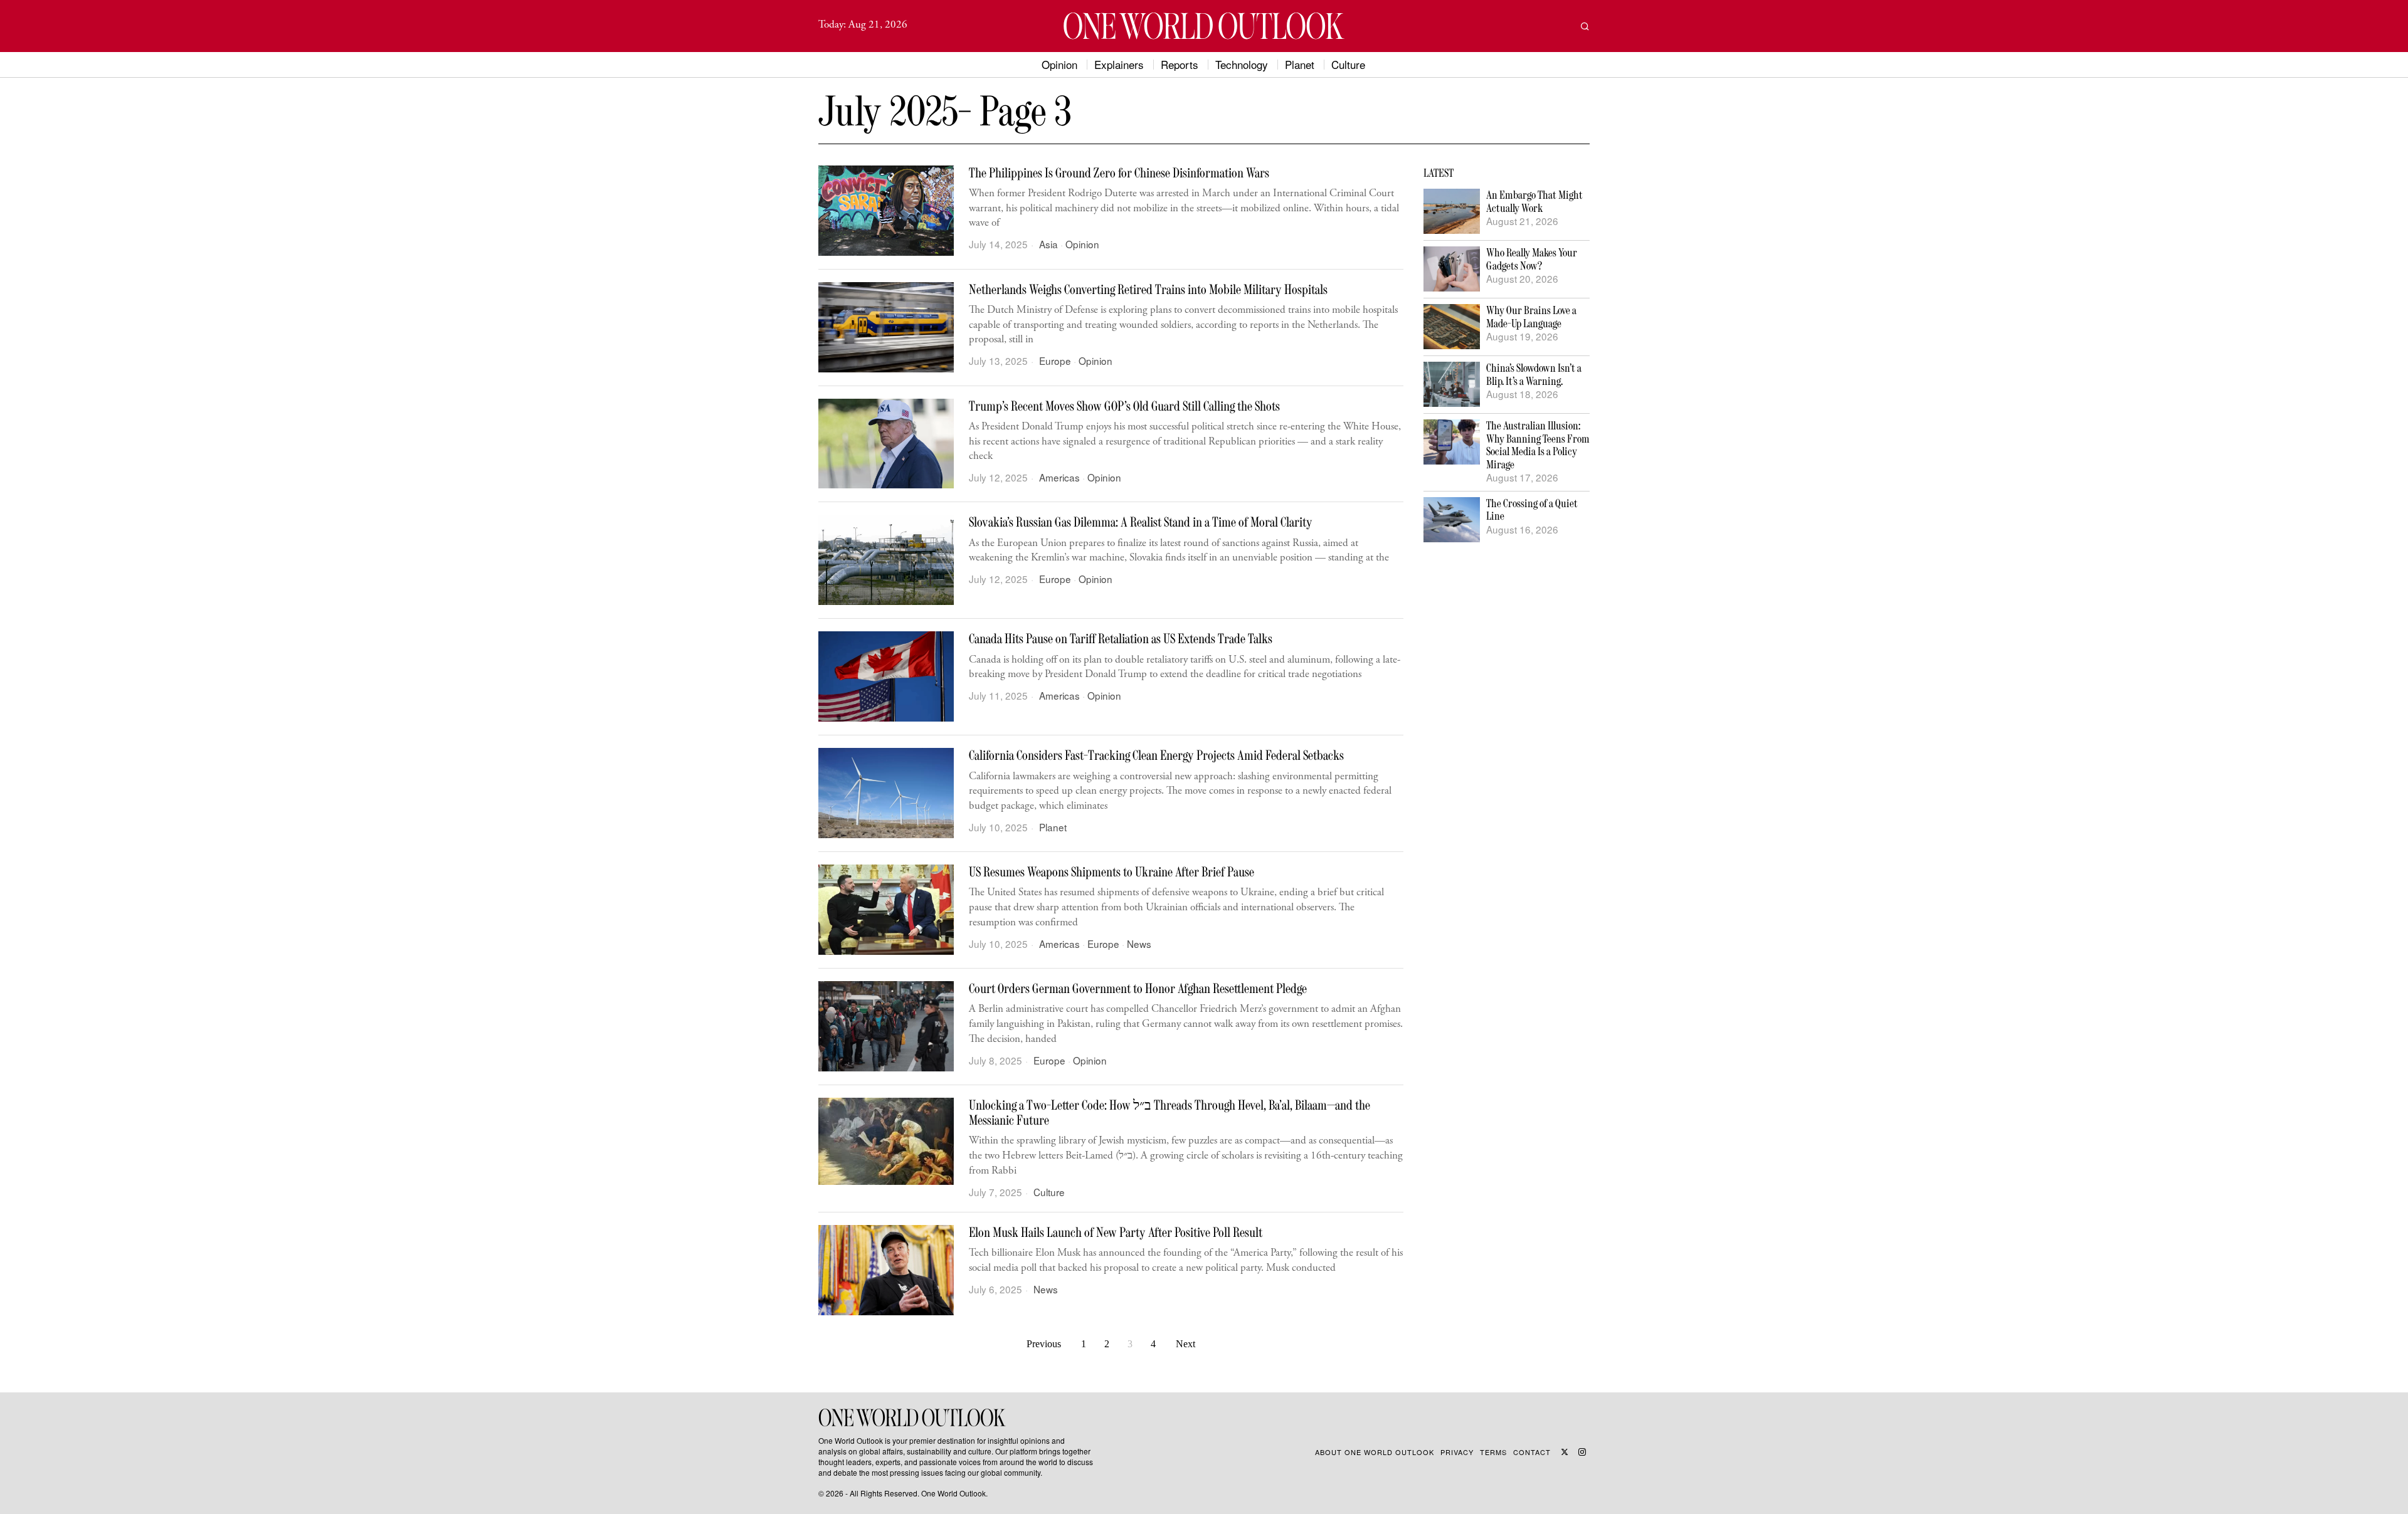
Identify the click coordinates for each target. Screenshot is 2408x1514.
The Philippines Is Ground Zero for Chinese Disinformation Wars (1119, 173)
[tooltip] (1565, 1452)
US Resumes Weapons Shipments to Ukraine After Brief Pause (1112, 872)
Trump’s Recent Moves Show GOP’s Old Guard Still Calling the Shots (1124, 406)
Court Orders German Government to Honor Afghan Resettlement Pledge (1138, 989)
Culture (1049, 1192)
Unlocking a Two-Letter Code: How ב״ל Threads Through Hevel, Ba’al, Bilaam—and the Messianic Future (1170, 1113)
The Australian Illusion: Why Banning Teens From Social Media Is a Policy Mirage (1538, 445)
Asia (1048, 244)
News (1139, 944)
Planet (1053, 827)
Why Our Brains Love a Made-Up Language (1531, 317)
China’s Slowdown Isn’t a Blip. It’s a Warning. (1534, 375)
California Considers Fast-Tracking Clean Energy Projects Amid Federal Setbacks (1156, 755)
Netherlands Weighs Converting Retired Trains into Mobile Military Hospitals (1148, 290)
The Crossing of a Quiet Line (1532, 510)
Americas (1059, 477)
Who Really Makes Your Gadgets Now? (1532, 259)
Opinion (1082, 244)
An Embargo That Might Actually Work (1534, 202)
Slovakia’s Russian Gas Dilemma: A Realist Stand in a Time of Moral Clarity (1141, 522)
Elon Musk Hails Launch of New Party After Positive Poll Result (1116, 1233)
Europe (1055, 361)
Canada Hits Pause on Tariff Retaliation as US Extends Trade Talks (1121, 639)
